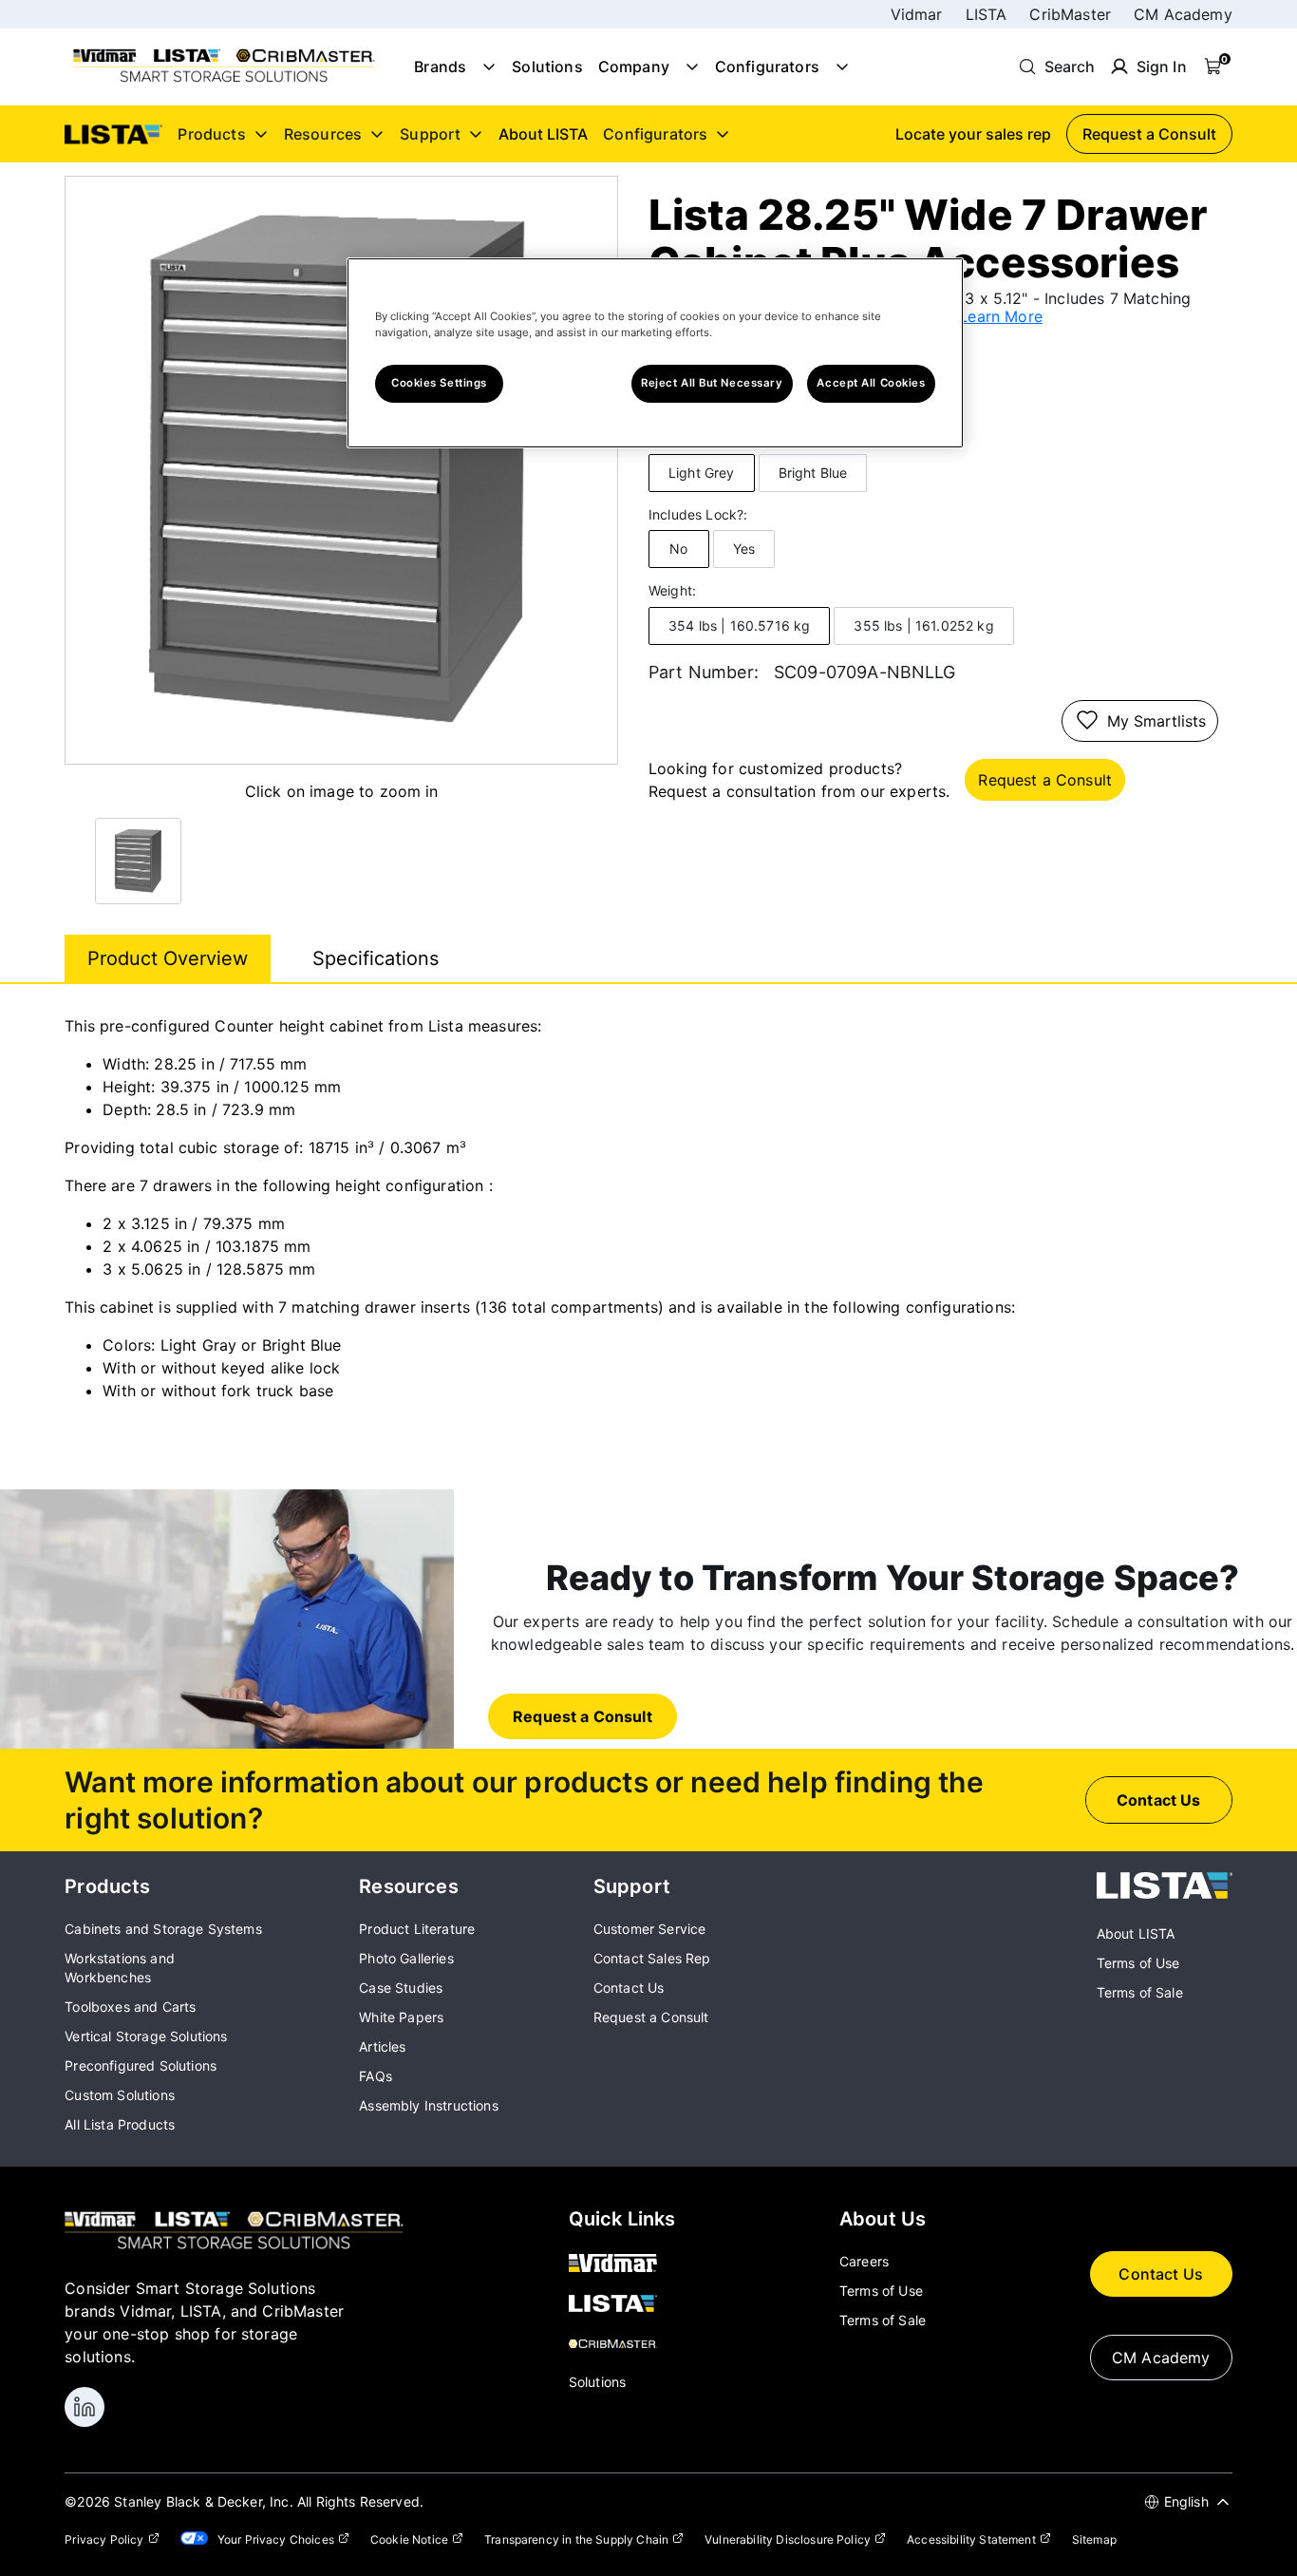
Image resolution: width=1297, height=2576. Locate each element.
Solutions (547, 66)
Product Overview (168, 958)
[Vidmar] (622, 2264)
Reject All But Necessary (712, 383)
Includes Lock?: (698, 515)
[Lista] (622, 2305)
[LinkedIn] (85, 2407)
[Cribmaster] (622, 2345)
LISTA (987, 14)
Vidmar (917, 14)
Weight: (672, 591)
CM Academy (1183, 14)
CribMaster (1070, 14)
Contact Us (1161, 2274)
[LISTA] (1165, 1893)
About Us (883, 2219)
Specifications (376, 958)
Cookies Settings (439, 383)
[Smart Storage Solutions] (224, 81)
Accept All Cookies (871, 383)
